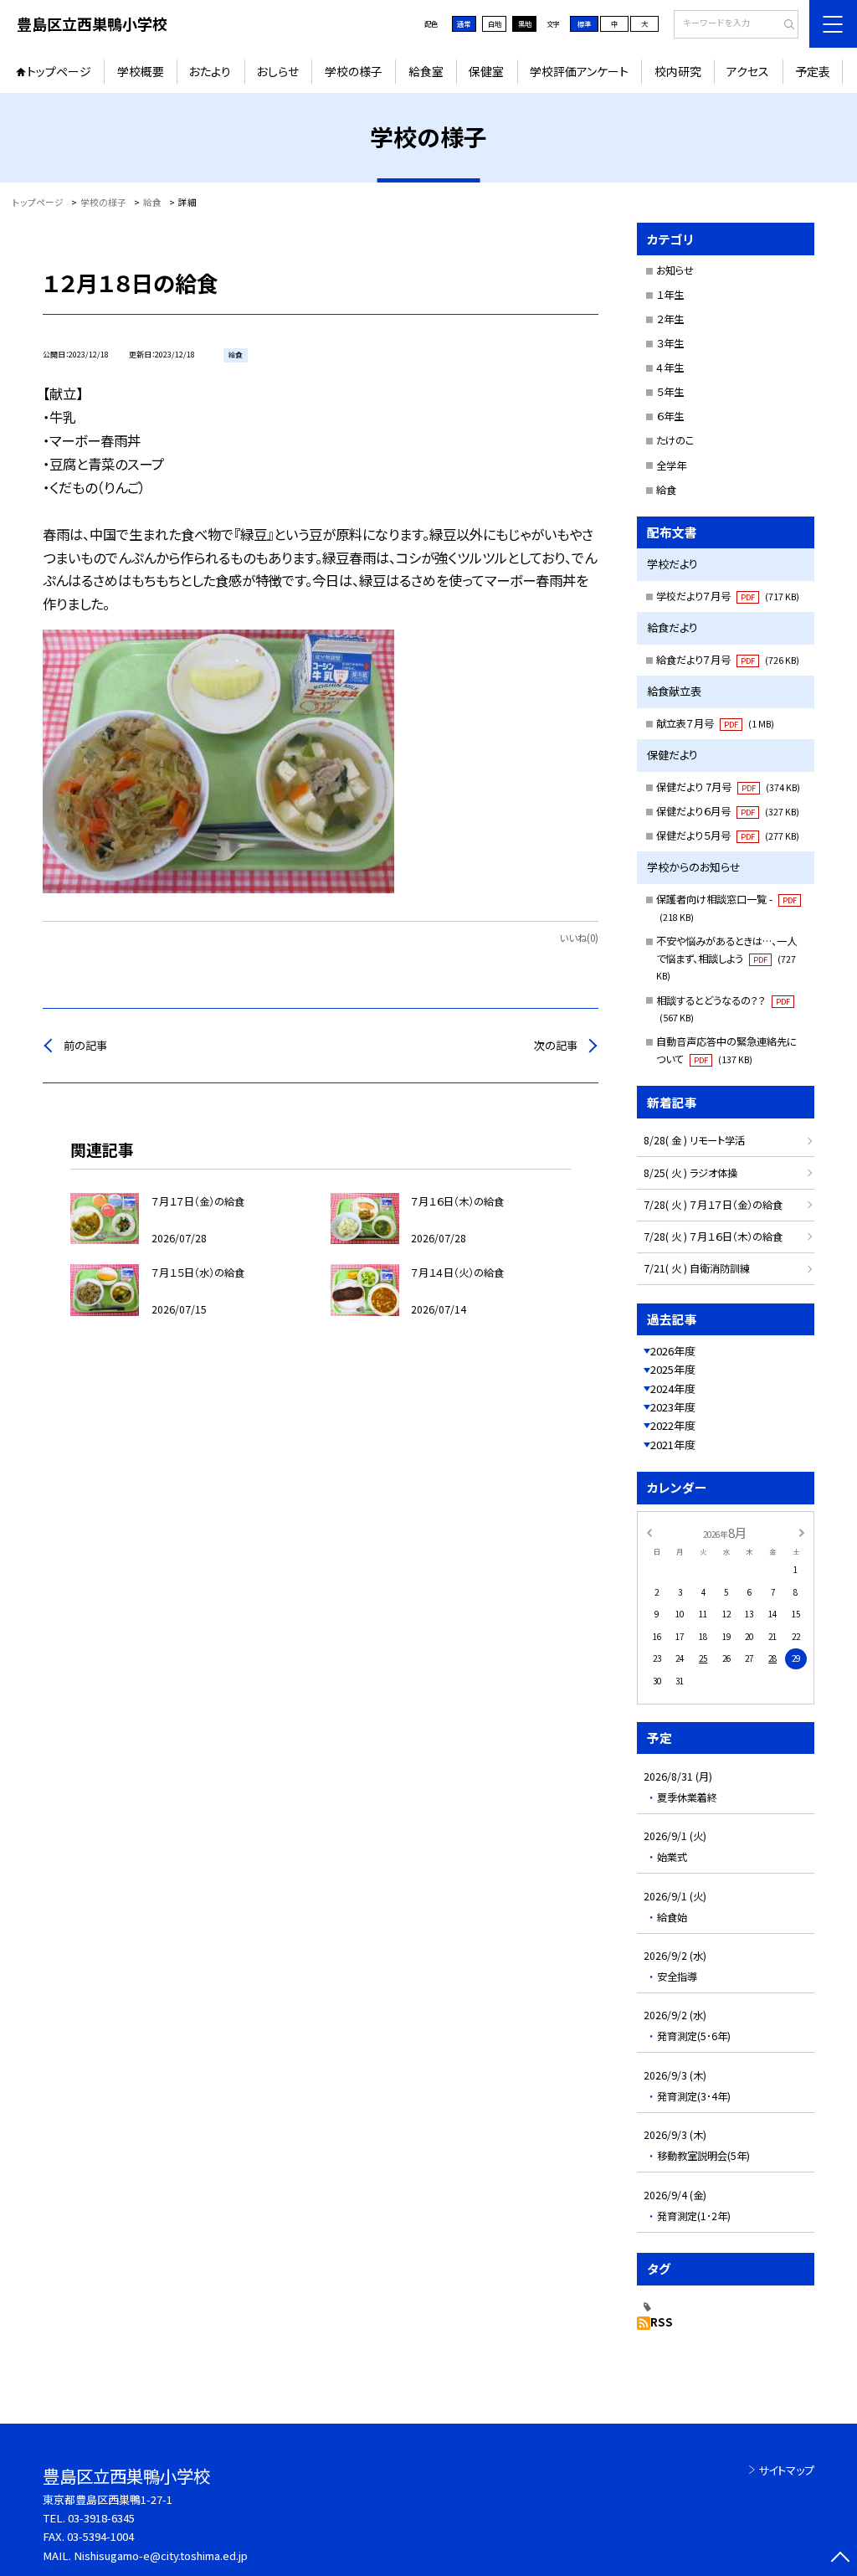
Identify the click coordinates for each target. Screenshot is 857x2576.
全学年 (671, 465)
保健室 (486, 71)
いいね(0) (579, 938)
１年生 (670, 295)
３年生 (670, 343)
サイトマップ (786, 2470)
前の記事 (85, 1045)
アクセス (748, 71)
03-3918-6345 (101, 2518)
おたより (210, 71)
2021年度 (673, 1445)
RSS (662, 2322)
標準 (584, 23)
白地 (495, 23)
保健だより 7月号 (728, 787)
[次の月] (802, 1532)
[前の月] (649, 1532)
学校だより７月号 (728, 596)
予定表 (813, 71)
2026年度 (673, 1351)
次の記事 (556, 1045)
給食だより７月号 (728, 660)
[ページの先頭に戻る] (840, 2559)
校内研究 (678, 71)
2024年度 (673, 1388)
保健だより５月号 (728, 836)
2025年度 (673, 1369)
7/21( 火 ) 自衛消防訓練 (697, 1268)
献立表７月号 (715, 723)
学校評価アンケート (579, 71)
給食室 (426, 71)
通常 (464, 23)
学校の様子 (354, 71)
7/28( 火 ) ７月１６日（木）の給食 (713, 1237)
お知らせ (675, 270)
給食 (666, 490)
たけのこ (675, 440)
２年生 (670, 319)
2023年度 (673, 1407)
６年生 (670, 416)
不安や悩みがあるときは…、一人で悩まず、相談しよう (726, 958)
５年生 (670, 392)
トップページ (59, 71)
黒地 (525, 23)
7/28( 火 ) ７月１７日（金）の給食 (713, 1205)
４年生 (670, 368)
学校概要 (141, 71)
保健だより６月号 (728, 811)
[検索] (784, 25)
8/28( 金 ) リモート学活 (694, 1140)
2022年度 (673, 1425)
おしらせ (278, 71)
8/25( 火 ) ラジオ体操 (690, 1173)
